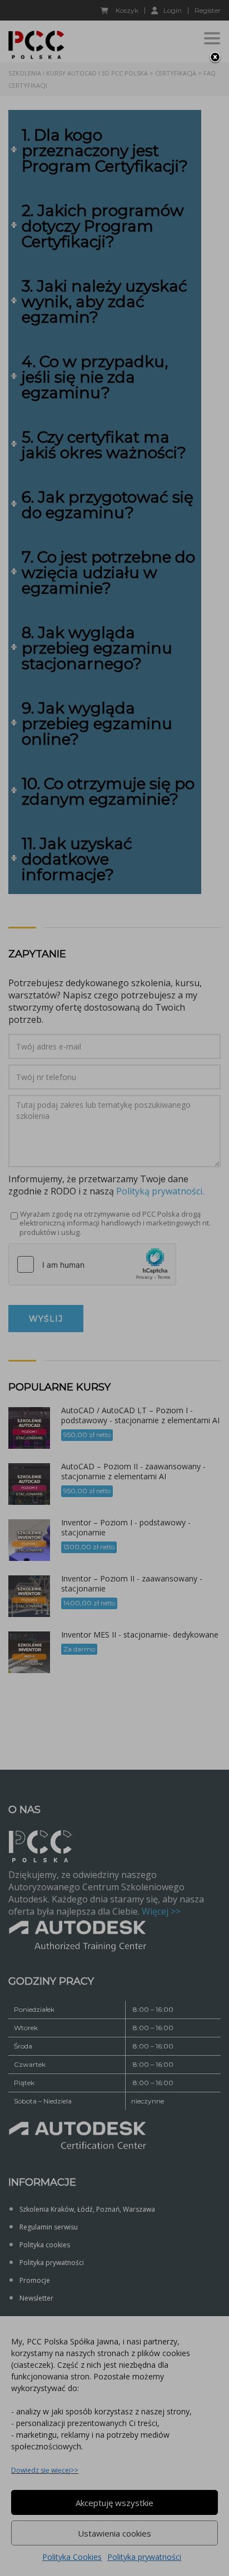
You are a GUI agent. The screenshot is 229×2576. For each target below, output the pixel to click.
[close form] (215, 58)
